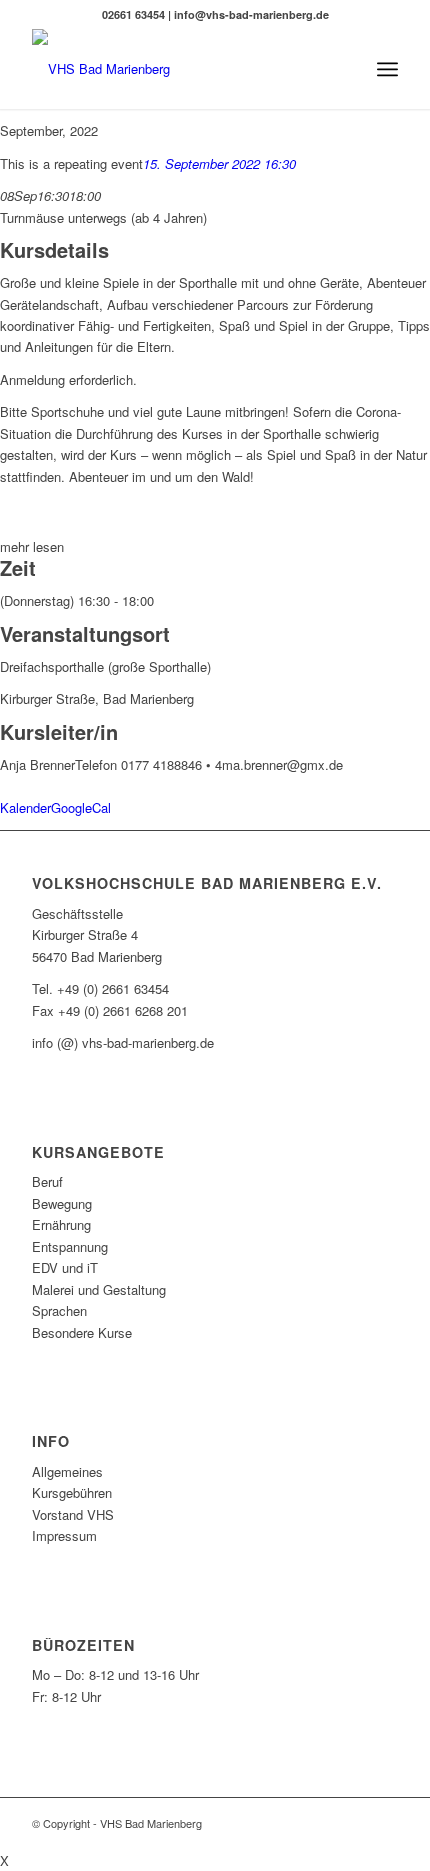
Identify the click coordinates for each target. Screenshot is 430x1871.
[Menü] (387, 69)
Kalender (25, 807)
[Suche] (343, 69)
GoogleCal (81, 807)
